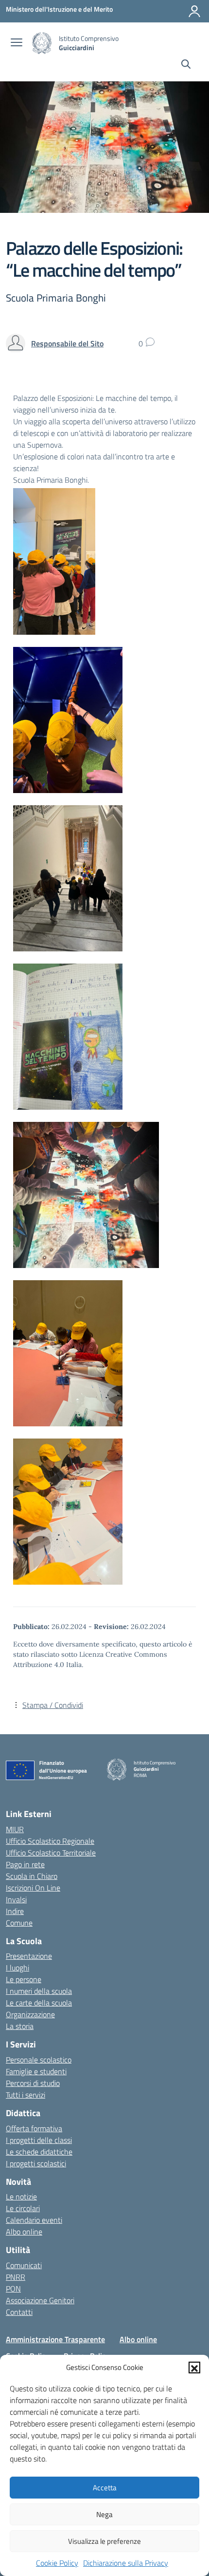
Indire (15, 1911)
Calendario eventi (34, 2220)
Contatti (19, 2312)
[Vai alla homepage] (42, 43)
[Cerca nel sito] (186, 65)
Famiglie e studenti (36, 2071)
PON (13, 2289)
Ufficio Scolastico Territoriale (51, 1853)
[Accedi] (194, 11)
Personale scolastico (39, 2060)
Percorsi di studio (33, 2083)
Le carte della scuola (39, 2003)
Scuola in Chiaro (32, 1876)
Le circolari (23, 2208)
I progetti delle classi (39, 2140)
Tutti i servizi (26, 2095)
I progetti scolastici (36, 2163)
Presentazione (29, 1956)
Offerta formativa (34, 2128)
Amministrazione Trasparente (55, 2339)
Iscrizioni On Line (33, 1888)
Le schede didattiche (39, 2152)
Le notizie (21, 2197)
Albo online (24, 2232)
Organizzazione (30, 2014)
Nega (104, 2514)
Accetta (105, 2488)
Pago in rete (25, 1864)
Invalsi (16, 1899)
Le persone (24, 1979)
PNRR (16, 2277)
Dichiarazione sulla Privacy (126, 2563)
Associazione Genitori (40, 2300)
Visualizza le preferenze (104, 2541)
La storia (20, 2026)
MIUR (15, 1829)
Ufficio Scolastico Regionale (50, 1841)
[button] (194, 2368)
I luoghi (17, 1968)
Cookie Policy (57, 2563)
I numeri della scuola (39, 1991)
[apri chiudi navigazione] (17, 43)
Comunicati (24, 2265)
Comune (19, 1923)
